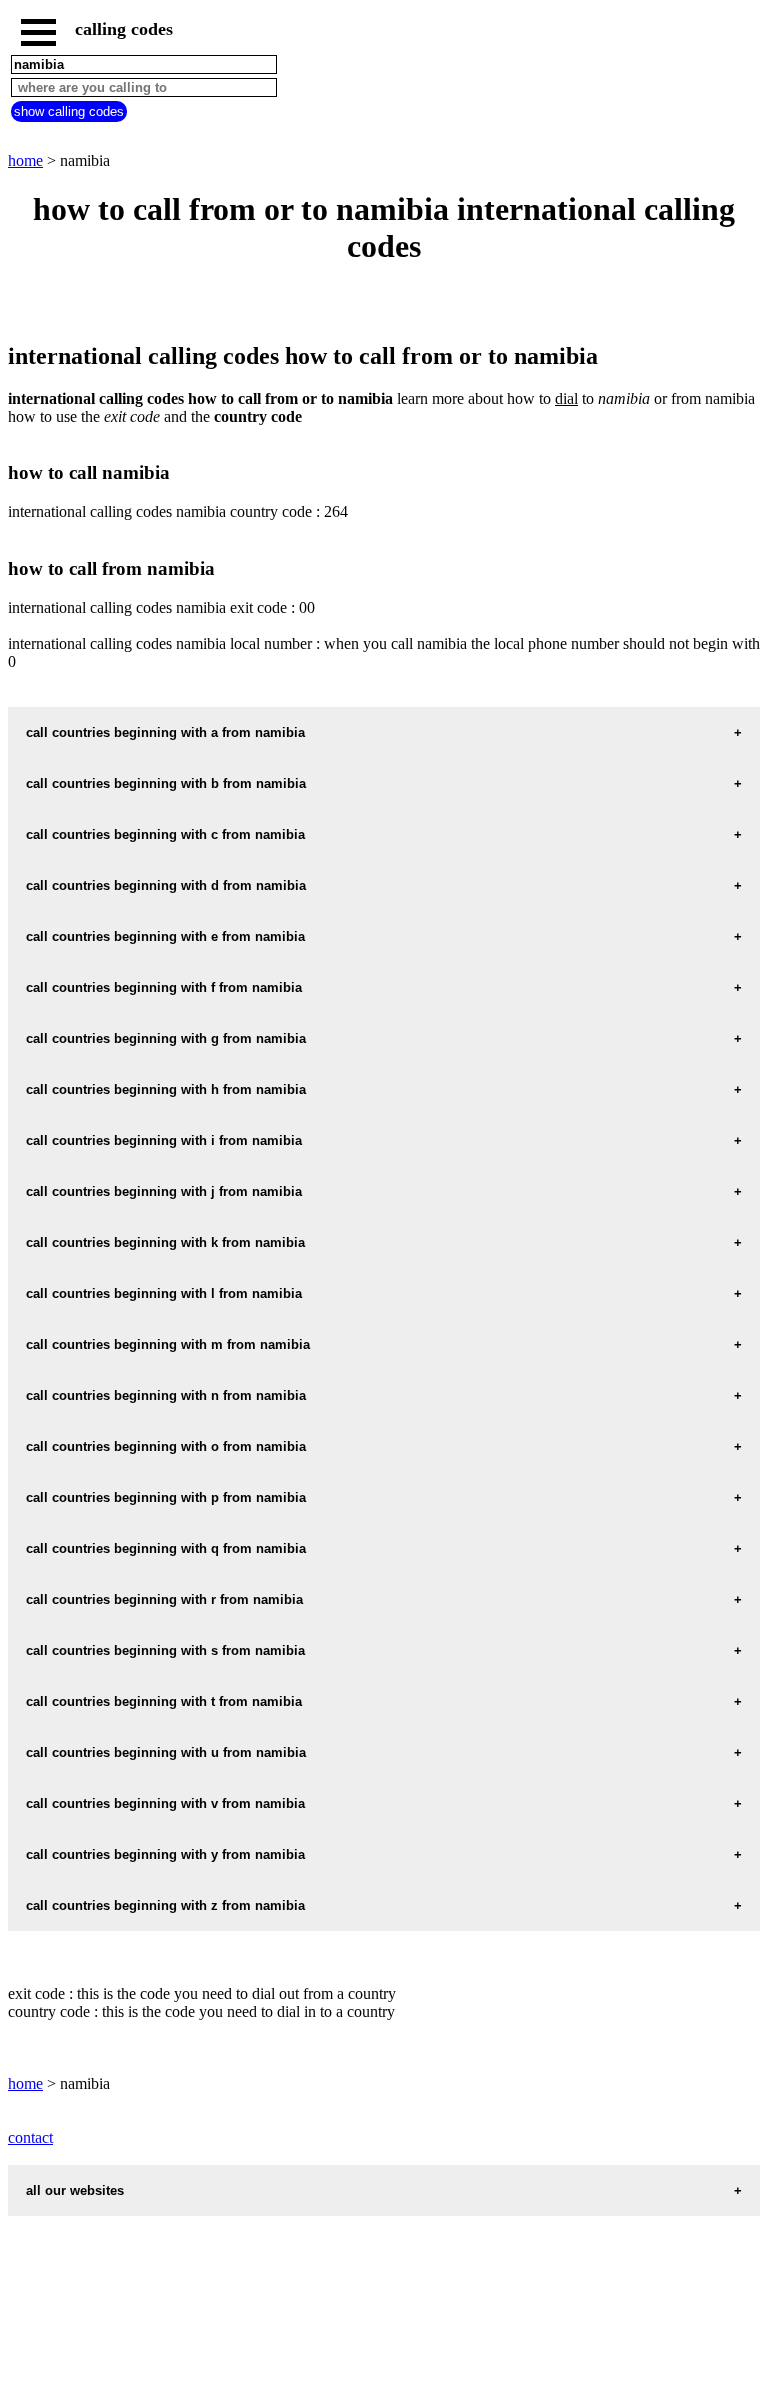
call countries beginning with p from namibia (166, 1497)
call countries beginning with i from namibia (164, 1140)
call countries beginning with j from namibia (164, 1191)
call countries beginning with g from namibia (166, 1038)
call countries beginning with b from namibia (166, 783)
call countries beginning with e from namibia (165, 936)
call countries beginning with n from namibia (166, 1395)
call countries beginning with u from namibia (166, 1752)
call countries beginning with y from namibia (165, 1854)
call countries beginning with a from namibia (165, 732)
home (25, 160)
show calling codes (69, 111)
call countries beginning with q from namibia (166, 1548)
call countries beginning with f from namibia (164, 987)
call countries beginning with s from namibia (165, 1650)
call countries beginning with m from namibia (168, 1344)
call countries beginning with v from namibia (165, 1803)
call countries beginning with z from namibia (165, 1905)
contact (30, 2137)
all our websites (75, 2190)
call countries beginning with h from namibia (166, 1089)
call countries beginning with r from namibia (164, 1599)
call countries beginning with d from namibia (166, 885)
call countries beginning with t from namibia (164, 1701)
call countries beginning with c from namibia (165, 834)
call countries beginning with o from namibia (166, 1446)
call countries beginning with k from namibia (165, 1242)
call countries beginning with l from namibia (164, 1293)
